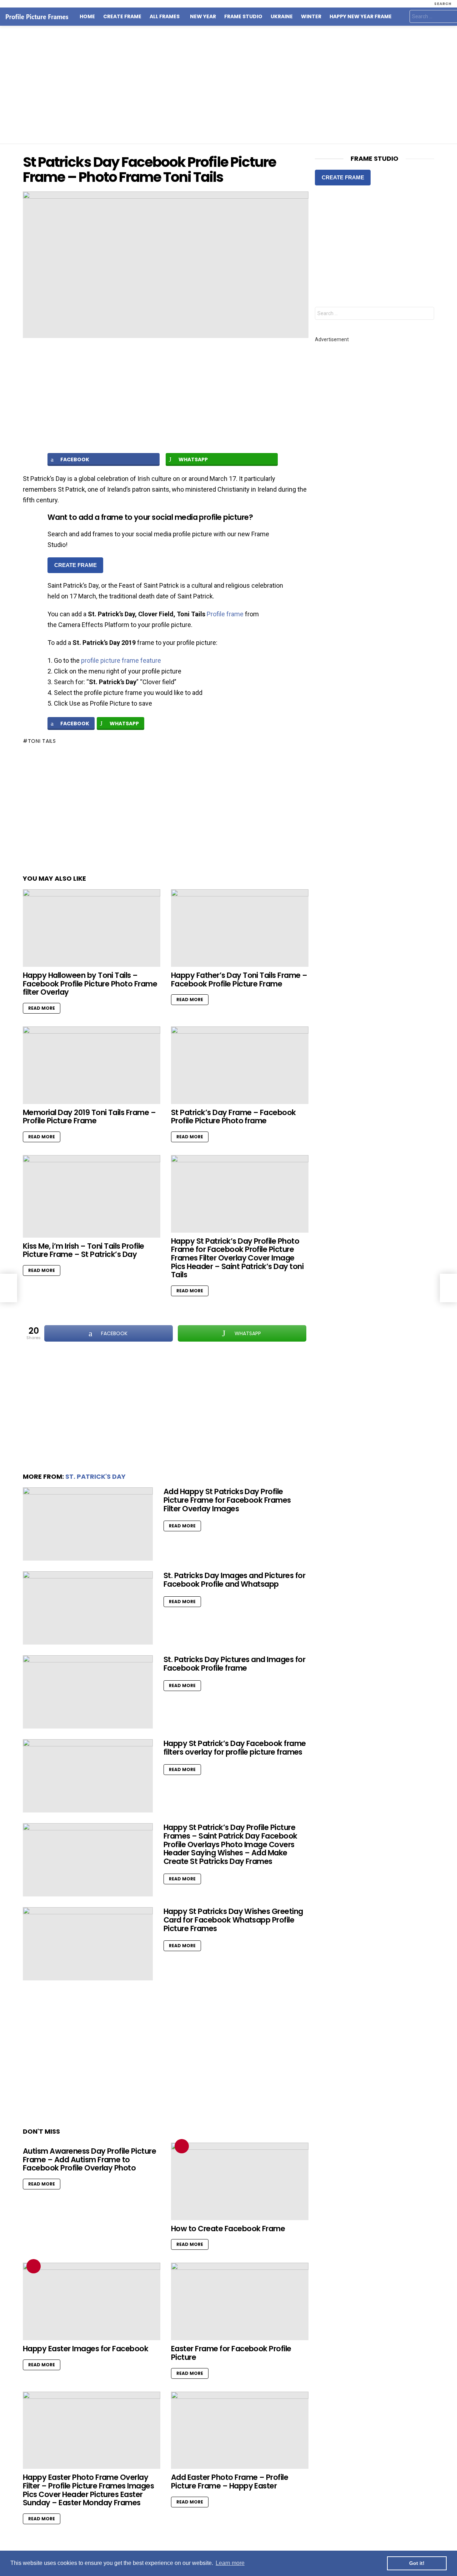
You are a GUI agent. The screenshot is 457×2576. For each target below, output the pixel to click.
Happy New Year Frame (361, 17)
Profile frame (225, 614)
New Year (203, 17)
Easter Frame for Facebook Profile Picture (231, 2353)
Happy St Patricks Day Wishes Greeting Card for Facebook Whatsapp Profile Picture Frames (233, 1920)
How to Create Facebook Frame (228, 2229)
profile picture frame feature (121, 660)
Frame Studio (243, 17)
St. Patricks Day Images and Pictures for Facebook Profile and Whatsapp (234, 1580)
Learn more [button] (230, 2563)
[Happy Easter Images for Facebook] (92, 2301)
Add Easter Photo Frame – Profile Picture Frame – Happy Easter (230, 2481)
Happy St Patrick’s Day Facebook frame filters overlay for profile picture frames (235, 1748)
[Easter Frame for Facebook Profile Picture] (240, 2301)
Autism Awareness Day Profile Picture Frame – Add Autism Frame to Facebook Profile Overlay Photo (89, 2159)
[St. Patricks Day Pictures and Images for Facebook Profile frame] (88, 1692)
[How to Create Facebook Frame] (240, 2181)
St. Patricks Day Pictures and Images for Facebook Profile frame (234, 1664)
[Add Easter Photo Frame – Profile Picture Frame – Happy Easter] (240, 2430)
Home (87, 17)
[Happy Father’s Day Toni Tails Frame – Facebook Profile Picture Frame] (240, 928)
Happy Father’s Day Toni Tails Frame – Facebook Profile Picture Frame (239, 979)
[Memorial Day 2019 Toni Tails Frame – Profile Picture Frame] (92, 1065)
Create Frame (122, 17)
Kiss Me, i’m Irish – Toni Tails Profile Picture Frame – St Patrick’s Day (84, 1250)
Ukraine (282, 17)
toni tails (42, 741)
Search (427, 314)
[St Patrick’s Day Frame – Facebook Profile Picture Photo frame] (240, 1065)
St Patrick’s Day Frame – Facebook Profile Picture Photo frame (233, 1117)
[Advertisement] (228, 85)
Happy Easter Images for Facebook (86, 2349)
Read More (42, 1008)
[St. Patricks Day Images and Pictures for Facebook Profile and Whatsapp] (88, 1608)
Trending (182, 2146)
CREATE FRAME (76, 565)
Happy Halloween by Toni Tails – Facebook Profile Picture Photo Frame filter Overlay (90, 984)
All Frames (165, 17)
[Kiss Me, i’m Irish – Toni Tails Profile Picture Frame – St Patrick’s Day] (92, 1196)
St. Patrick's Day (96, 1476)
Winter (311, 17)
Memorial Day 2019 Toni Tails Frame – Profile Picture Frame (89, 1117)
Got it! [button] (417, 2563)
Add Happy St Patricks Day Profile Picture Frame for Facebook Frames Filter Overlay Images (227, 1500)
